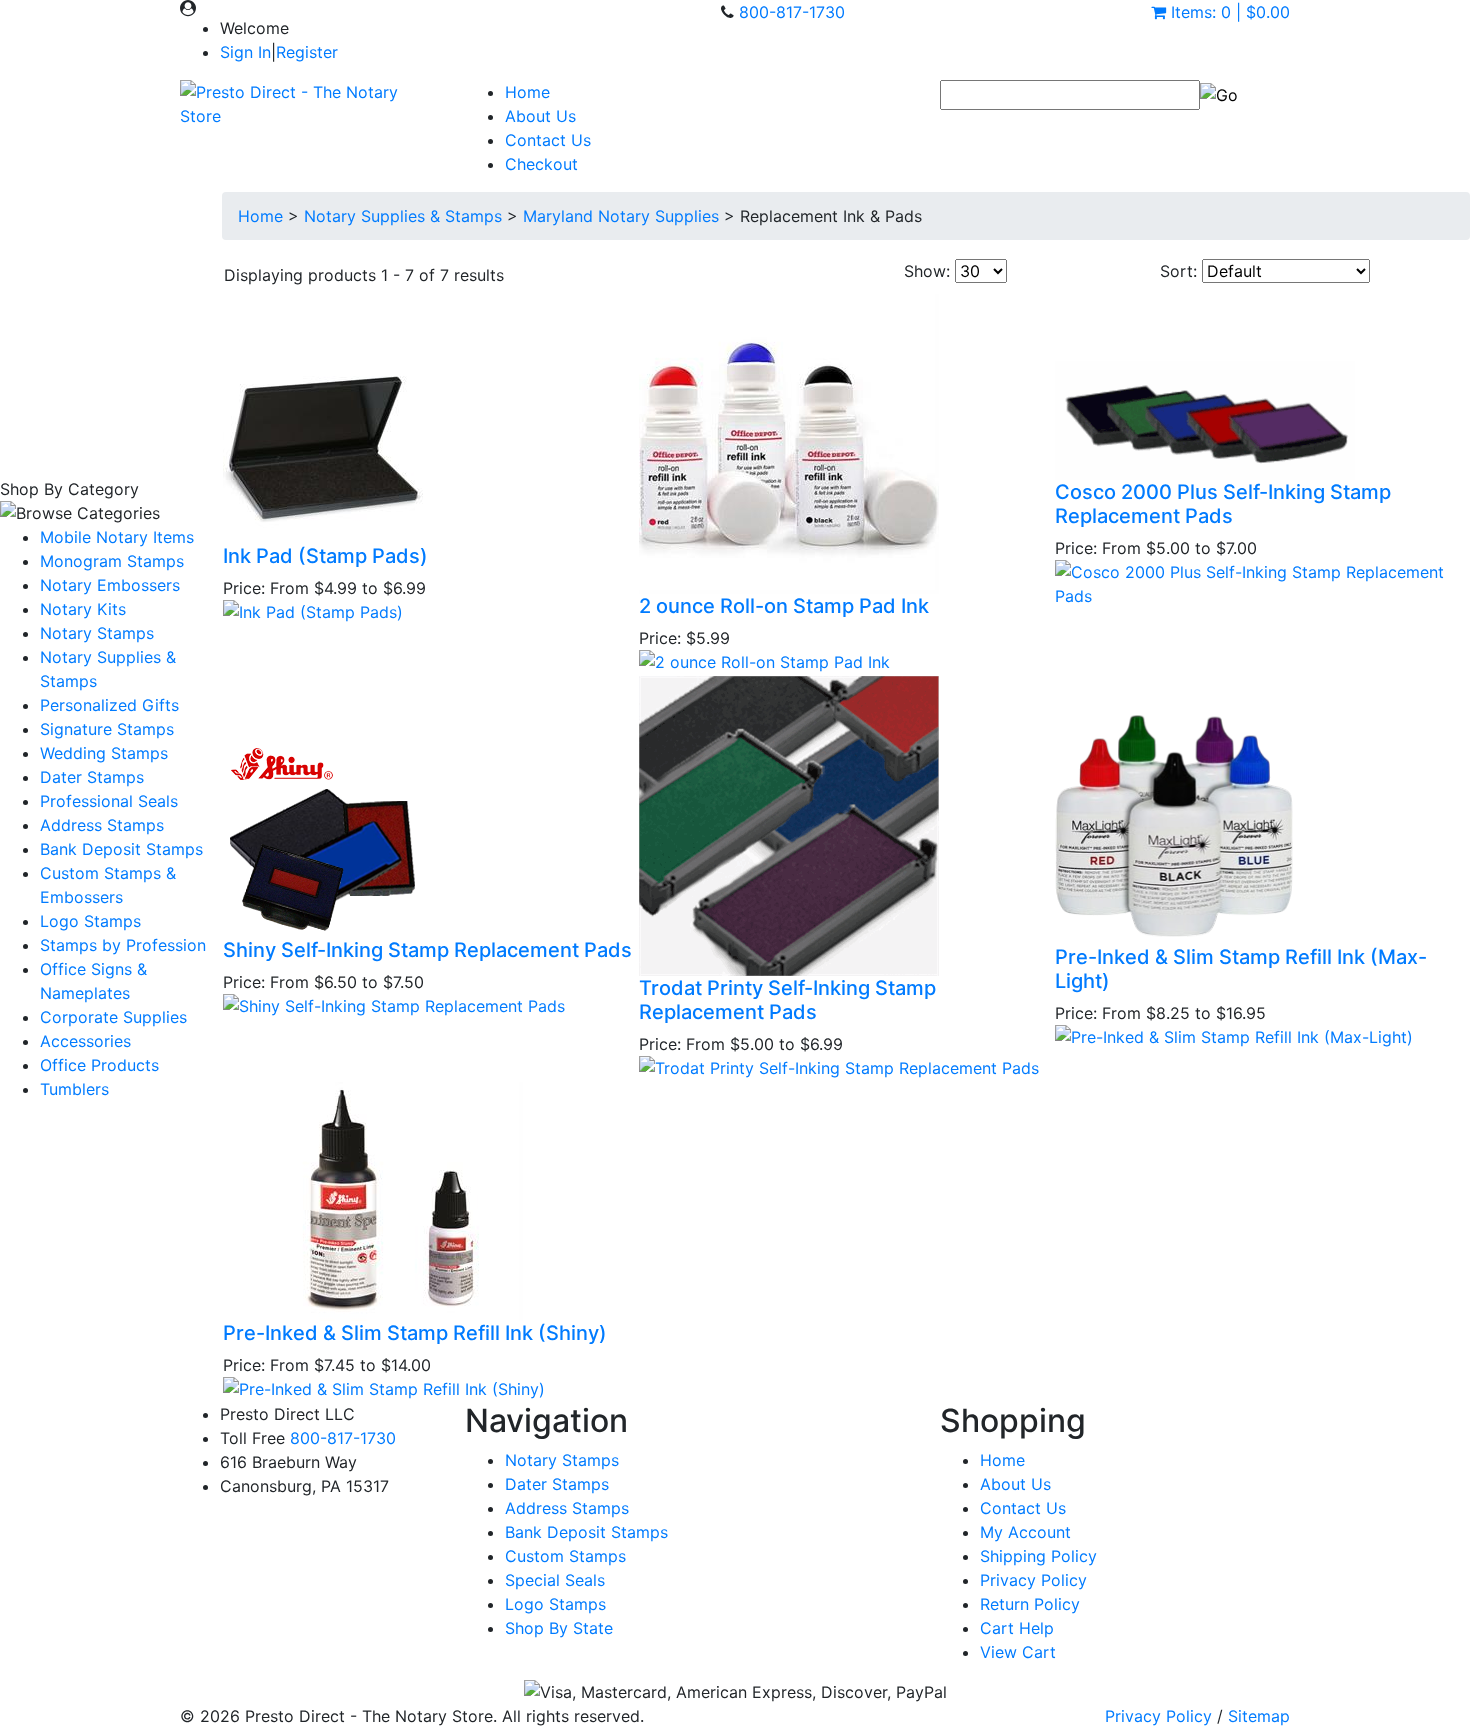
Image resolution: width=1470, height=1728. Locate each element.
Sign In (245, 52)
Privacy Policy (1033, 1580)
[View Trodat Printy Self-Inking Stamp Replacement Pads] (839, 1066)
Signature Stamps (107, 729)
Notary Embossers (110, 585)
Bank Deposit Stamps (121, 849)
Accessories (85, 1041)
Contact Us (548, 140)
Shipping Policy (1038, 1556)
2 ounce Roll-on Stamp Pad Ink (784, 606)
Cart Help (1017, 1628)
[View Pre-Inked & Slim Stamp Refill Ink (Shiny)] (384, 1387)
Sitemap (1259, 1716)
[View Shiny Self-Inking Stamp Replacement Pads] (394, 1004)
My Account (1025, 1532)
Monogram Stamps (112, 561)
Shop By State (559, 1628)
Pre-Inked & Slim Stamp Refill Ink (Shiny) (415, 1333)
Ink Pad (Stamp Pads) (325, 556)
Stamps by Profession (123, 945)
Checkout (541, 164)
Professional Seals (109, 801)
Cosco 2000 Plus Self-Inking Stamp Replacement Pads (1223, 504)
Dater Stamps (92, 777)
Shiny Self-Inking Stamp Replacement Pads (427, 950)
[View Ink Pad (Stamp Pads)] (313, 610)
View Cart (1018, 1652)
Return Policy (1030, 1604)
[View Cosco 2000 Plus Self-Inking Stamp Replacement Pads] (1262, 582)
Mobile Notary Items (117, 537)
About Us (540, 116)
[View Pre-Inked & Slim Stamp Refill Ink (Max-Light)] (1234, 1035)
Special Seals (555, 1580)
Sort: (1178, 271)
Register (307, 52)
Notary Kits (83, 609)
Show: (927, 271)
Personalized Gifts (109, 705)
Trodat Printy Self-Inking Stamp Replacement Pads (787, 1000)
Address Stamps (102, 825)
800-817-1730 (792, 12)
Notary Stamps (97, 633)
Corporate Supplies (113, 1017)
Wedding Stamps (104, 753)
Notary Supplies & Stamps (403, 216)
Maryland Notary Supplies (621, 216)
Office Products (99, 1065)
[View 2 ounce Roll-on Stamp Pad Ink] (764, 660)
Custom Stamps (565, 1556)
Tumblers (74, 1089)
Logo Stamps (90, 921)
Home (527, 92)
